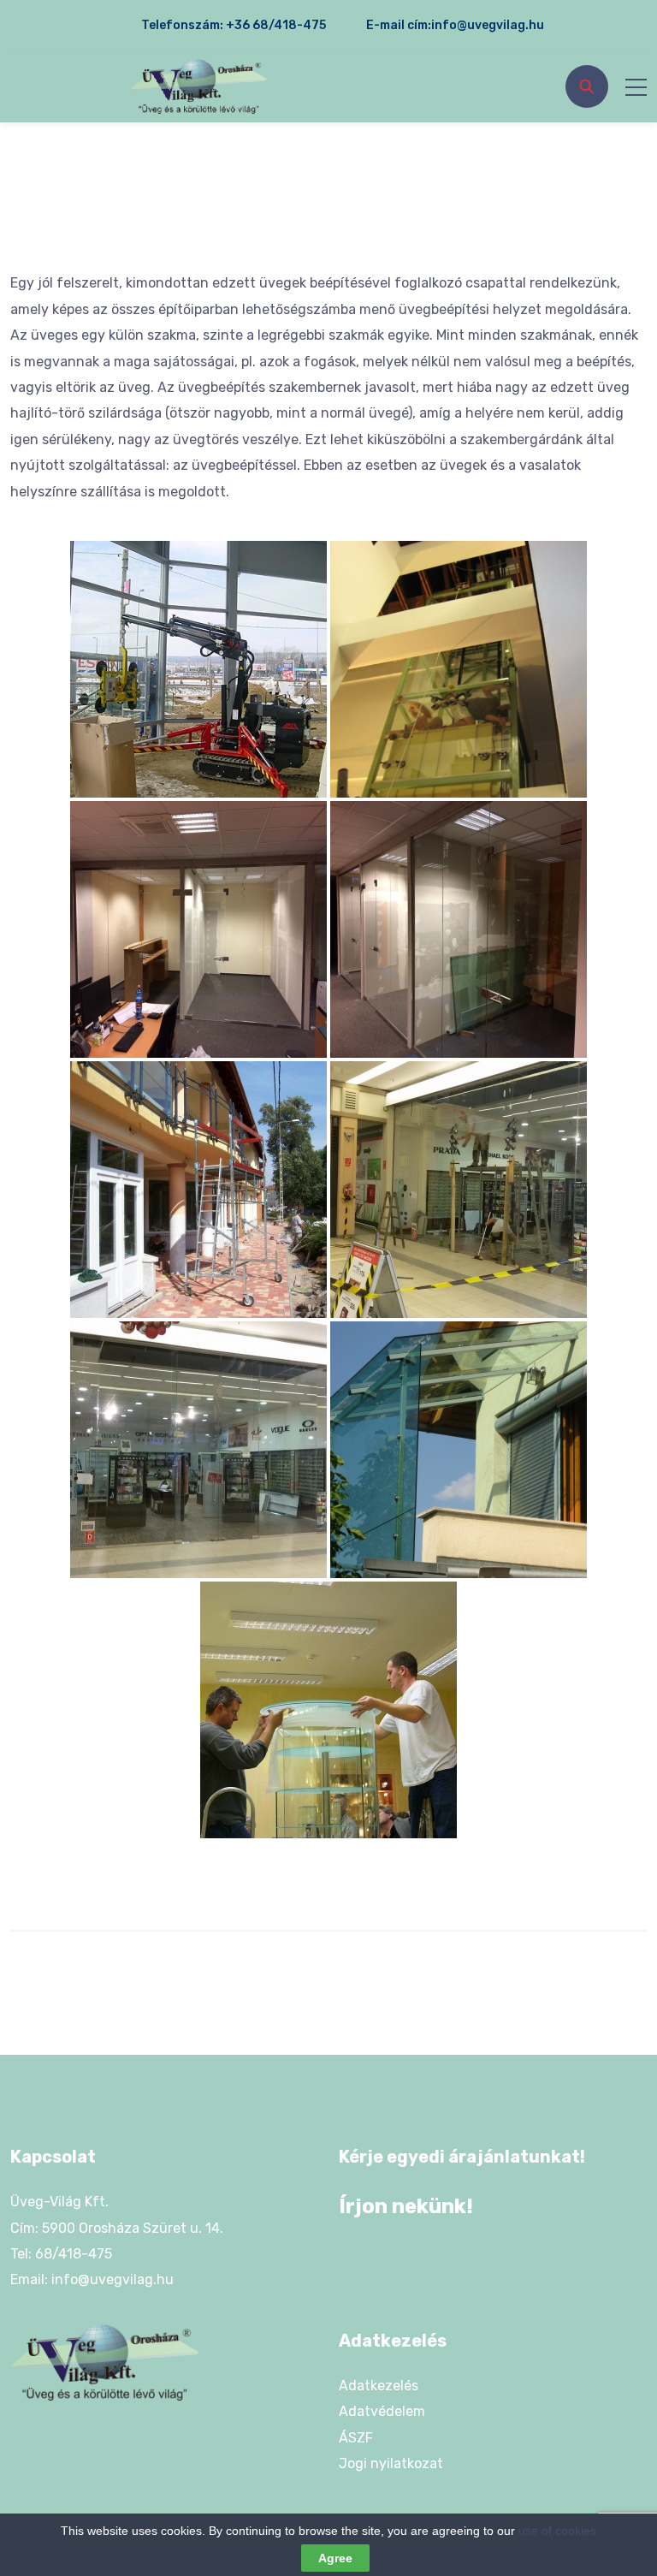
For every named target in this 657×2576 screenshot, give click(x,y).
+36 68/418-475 (276, 25)
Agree (335, 2558)
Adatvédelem (382, 2411)
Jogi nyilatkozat (391, 2463)
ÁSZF (356, 2438)
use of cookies (557, 2531)
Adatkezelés (379, 2386)
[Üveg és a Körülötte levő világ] (198, 87)
